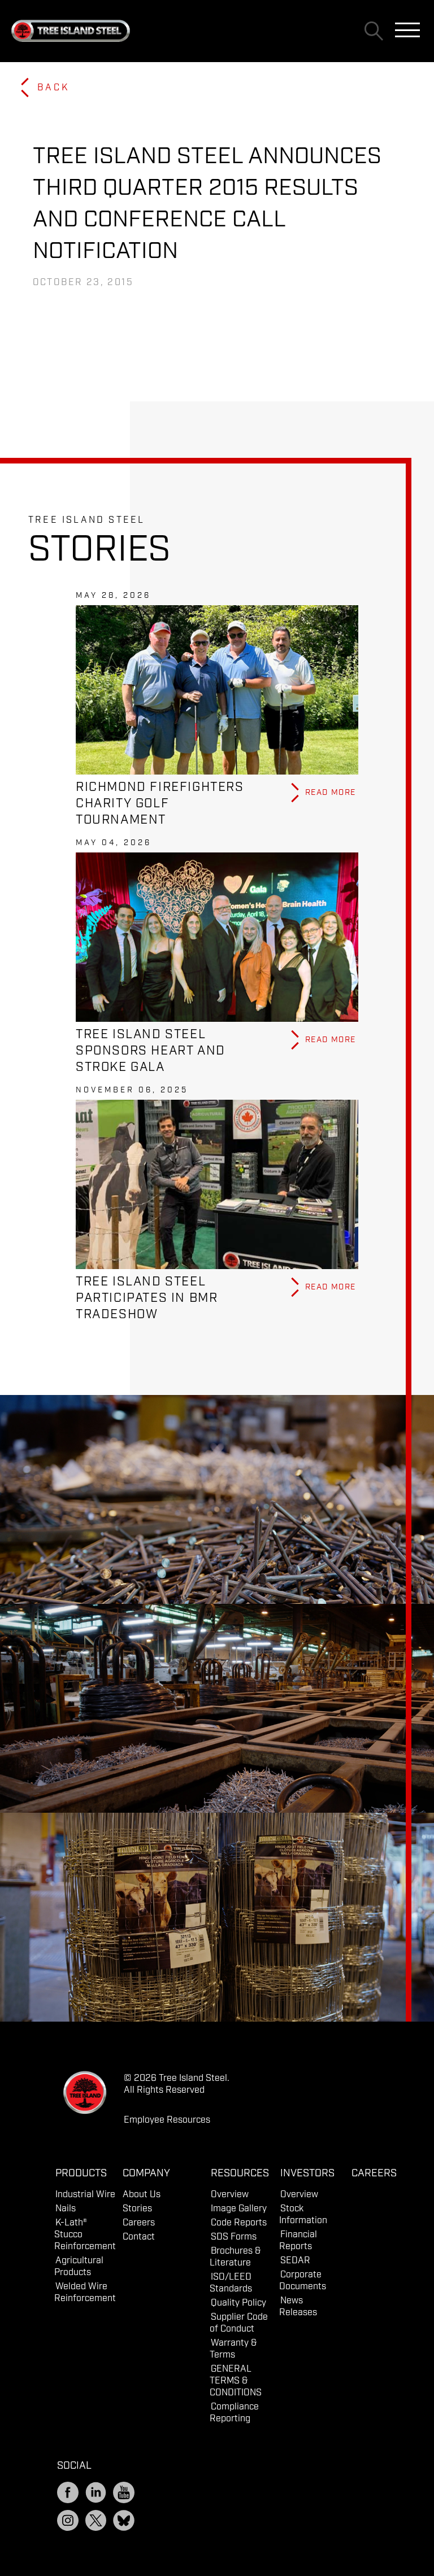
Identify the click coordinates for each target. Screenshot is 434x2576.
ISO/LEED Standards (231, 2283)
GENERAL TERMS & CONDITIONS (236, 2381)
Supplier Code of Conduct (239, 2323)
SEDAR (295, 2261)
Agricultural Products (79, 2267)
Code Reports (239, 2223)
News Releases (298, 2307)
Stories (137, 2209)
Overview (230, 2195)
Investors (307, 2173)
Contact (139, 2237)
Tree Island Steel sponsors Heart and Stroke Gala (151, 1051)
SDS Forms (234, 2237)
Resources (240, 2173)
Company (146, 2173)
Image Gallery (239, 2209)
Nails (66, 2209)
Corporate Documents (303, 2281)
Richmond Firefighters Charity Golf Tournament (160, 804)
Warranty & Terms (233, 2349)
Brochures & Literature (235, 2257)
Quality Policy (238, 2303)
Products (81, 2173)
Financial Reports (298, 2241)
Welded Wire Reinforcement (85, 2293)
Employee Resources (167, 2120)
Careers (139, 2223)
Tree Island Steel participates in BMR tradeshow (147, 1298)
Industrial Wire (85, 2195)
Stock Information (303, 2215)
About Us (142, 2195)
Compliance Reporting (234, 2413)
